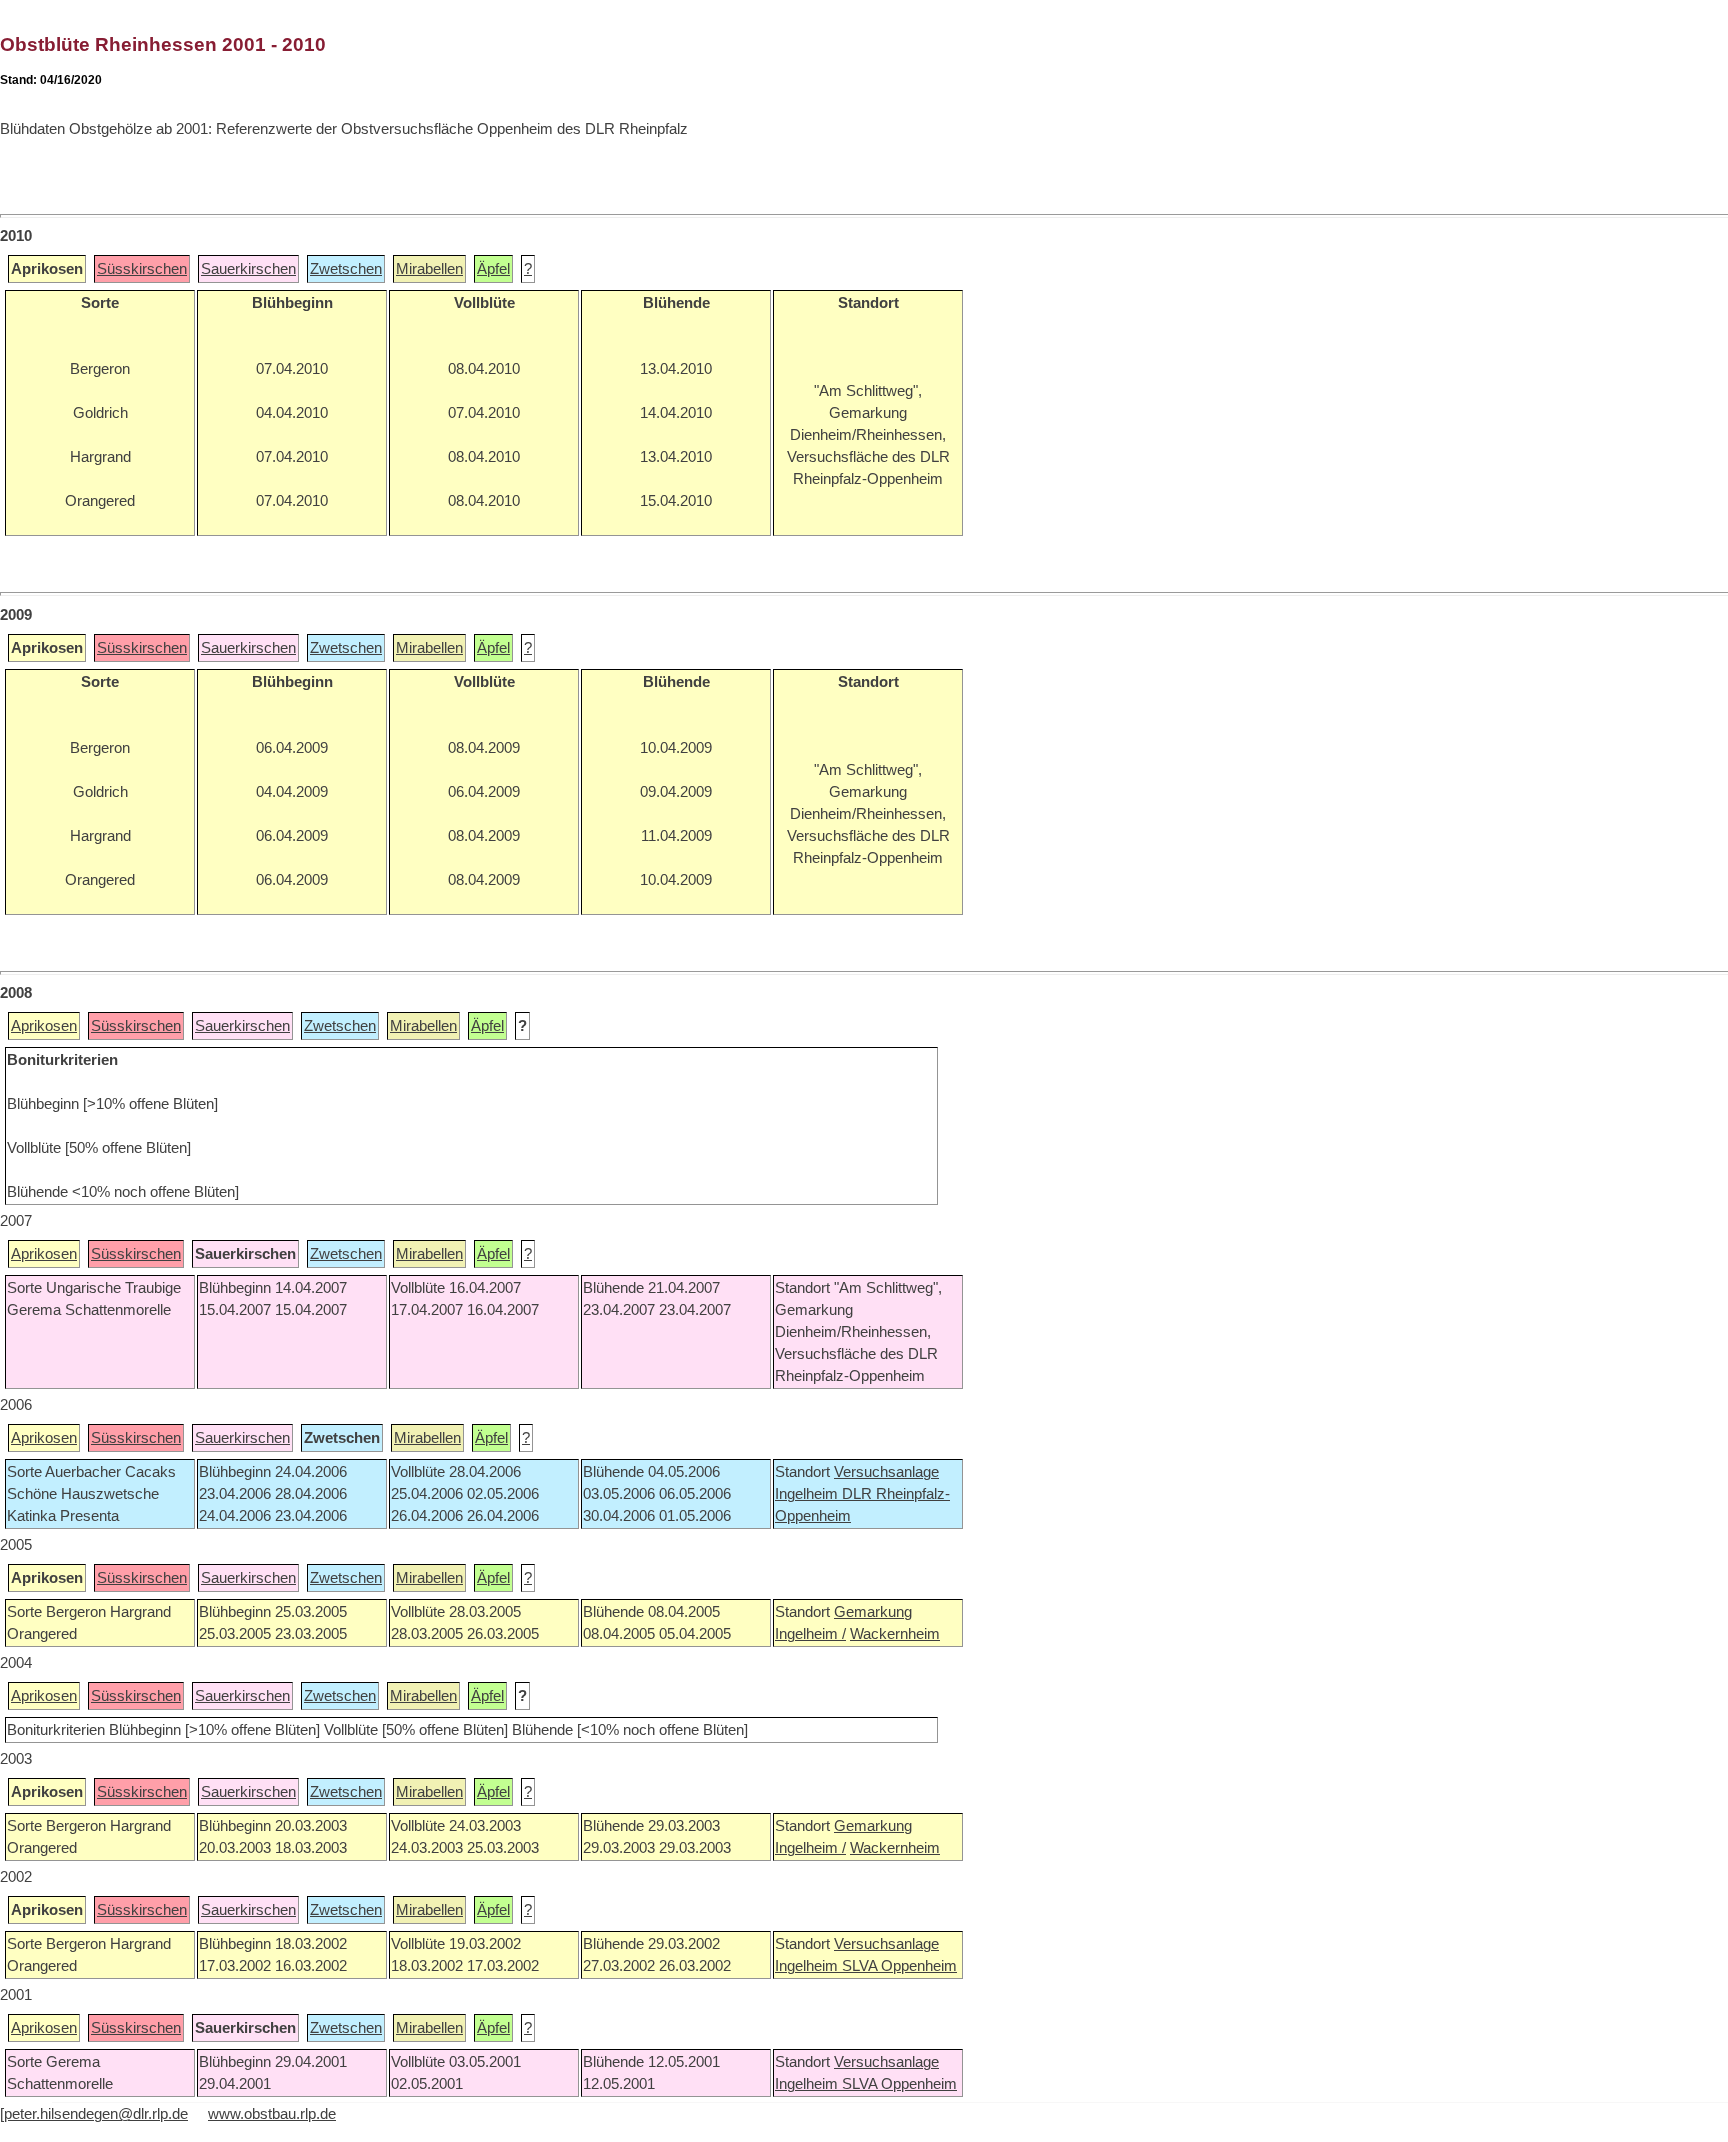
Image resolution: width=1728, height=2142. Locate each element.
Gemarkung (873, 1612)
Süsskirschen (142, 269)
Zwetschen (346, 269)
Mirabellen (429, 269)
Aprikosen (44, 1026)
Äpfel (493, 269)
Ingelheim (808, 1494)
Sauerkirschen (248, 269)
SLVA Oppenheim (899, 1966)
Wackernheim (895, 1634)
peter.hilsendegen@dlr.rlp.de (96, 2114)
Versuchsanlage (886, 1472)
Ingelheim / (810, 1634)
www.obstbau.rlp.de (272, 2114)
